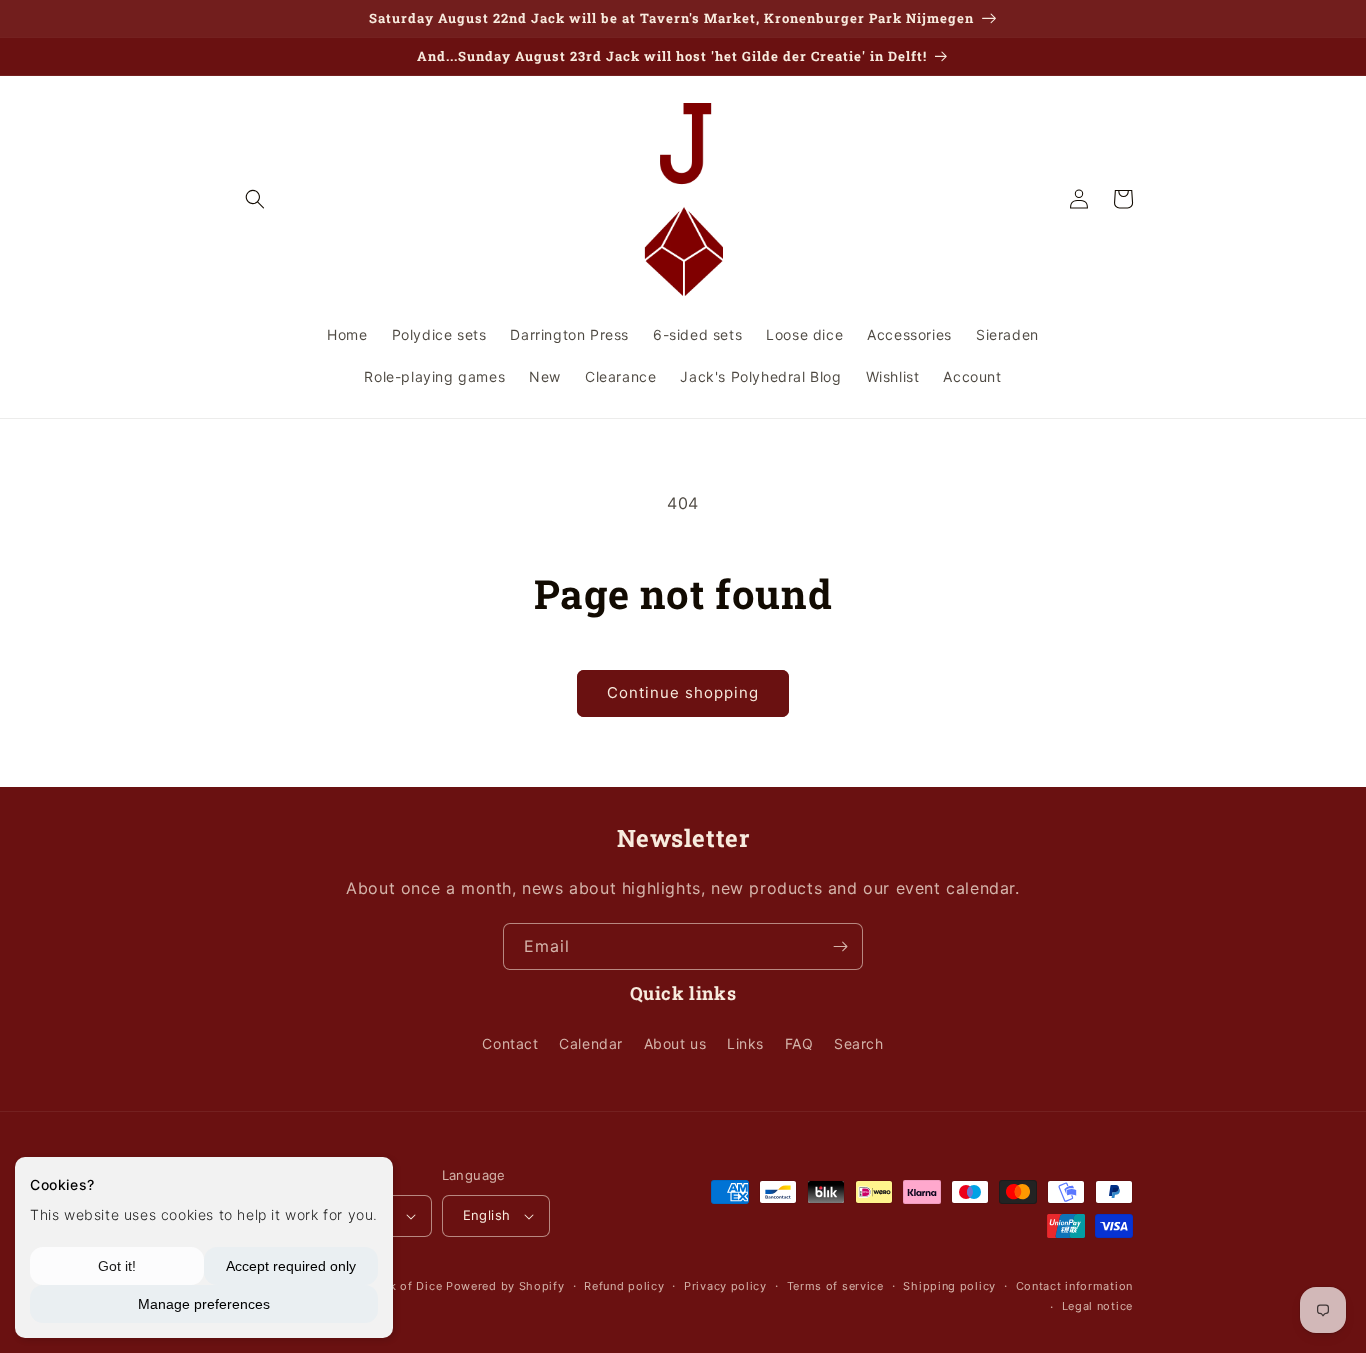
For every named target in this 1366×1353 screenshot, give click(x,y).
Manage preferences (204, 1304)
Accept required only (291, 1266)
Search (859, 1043)
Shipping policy (949, 1286)
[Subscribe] (840, 946)
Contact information (1074, 1286)
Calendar (591, 1043)
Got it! (117, 1266)
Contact (510, 1043)
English (487, 1215)
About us (675, 1043)
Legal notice (1097, 1306)
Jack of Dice (406, 1286)
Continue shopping (683, 692)
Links (745, 1043)
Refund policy (624, 1286)
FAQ (799, 1043)
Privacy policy (725, 1286)
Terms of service (835, 1286)
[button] (255, 199)
